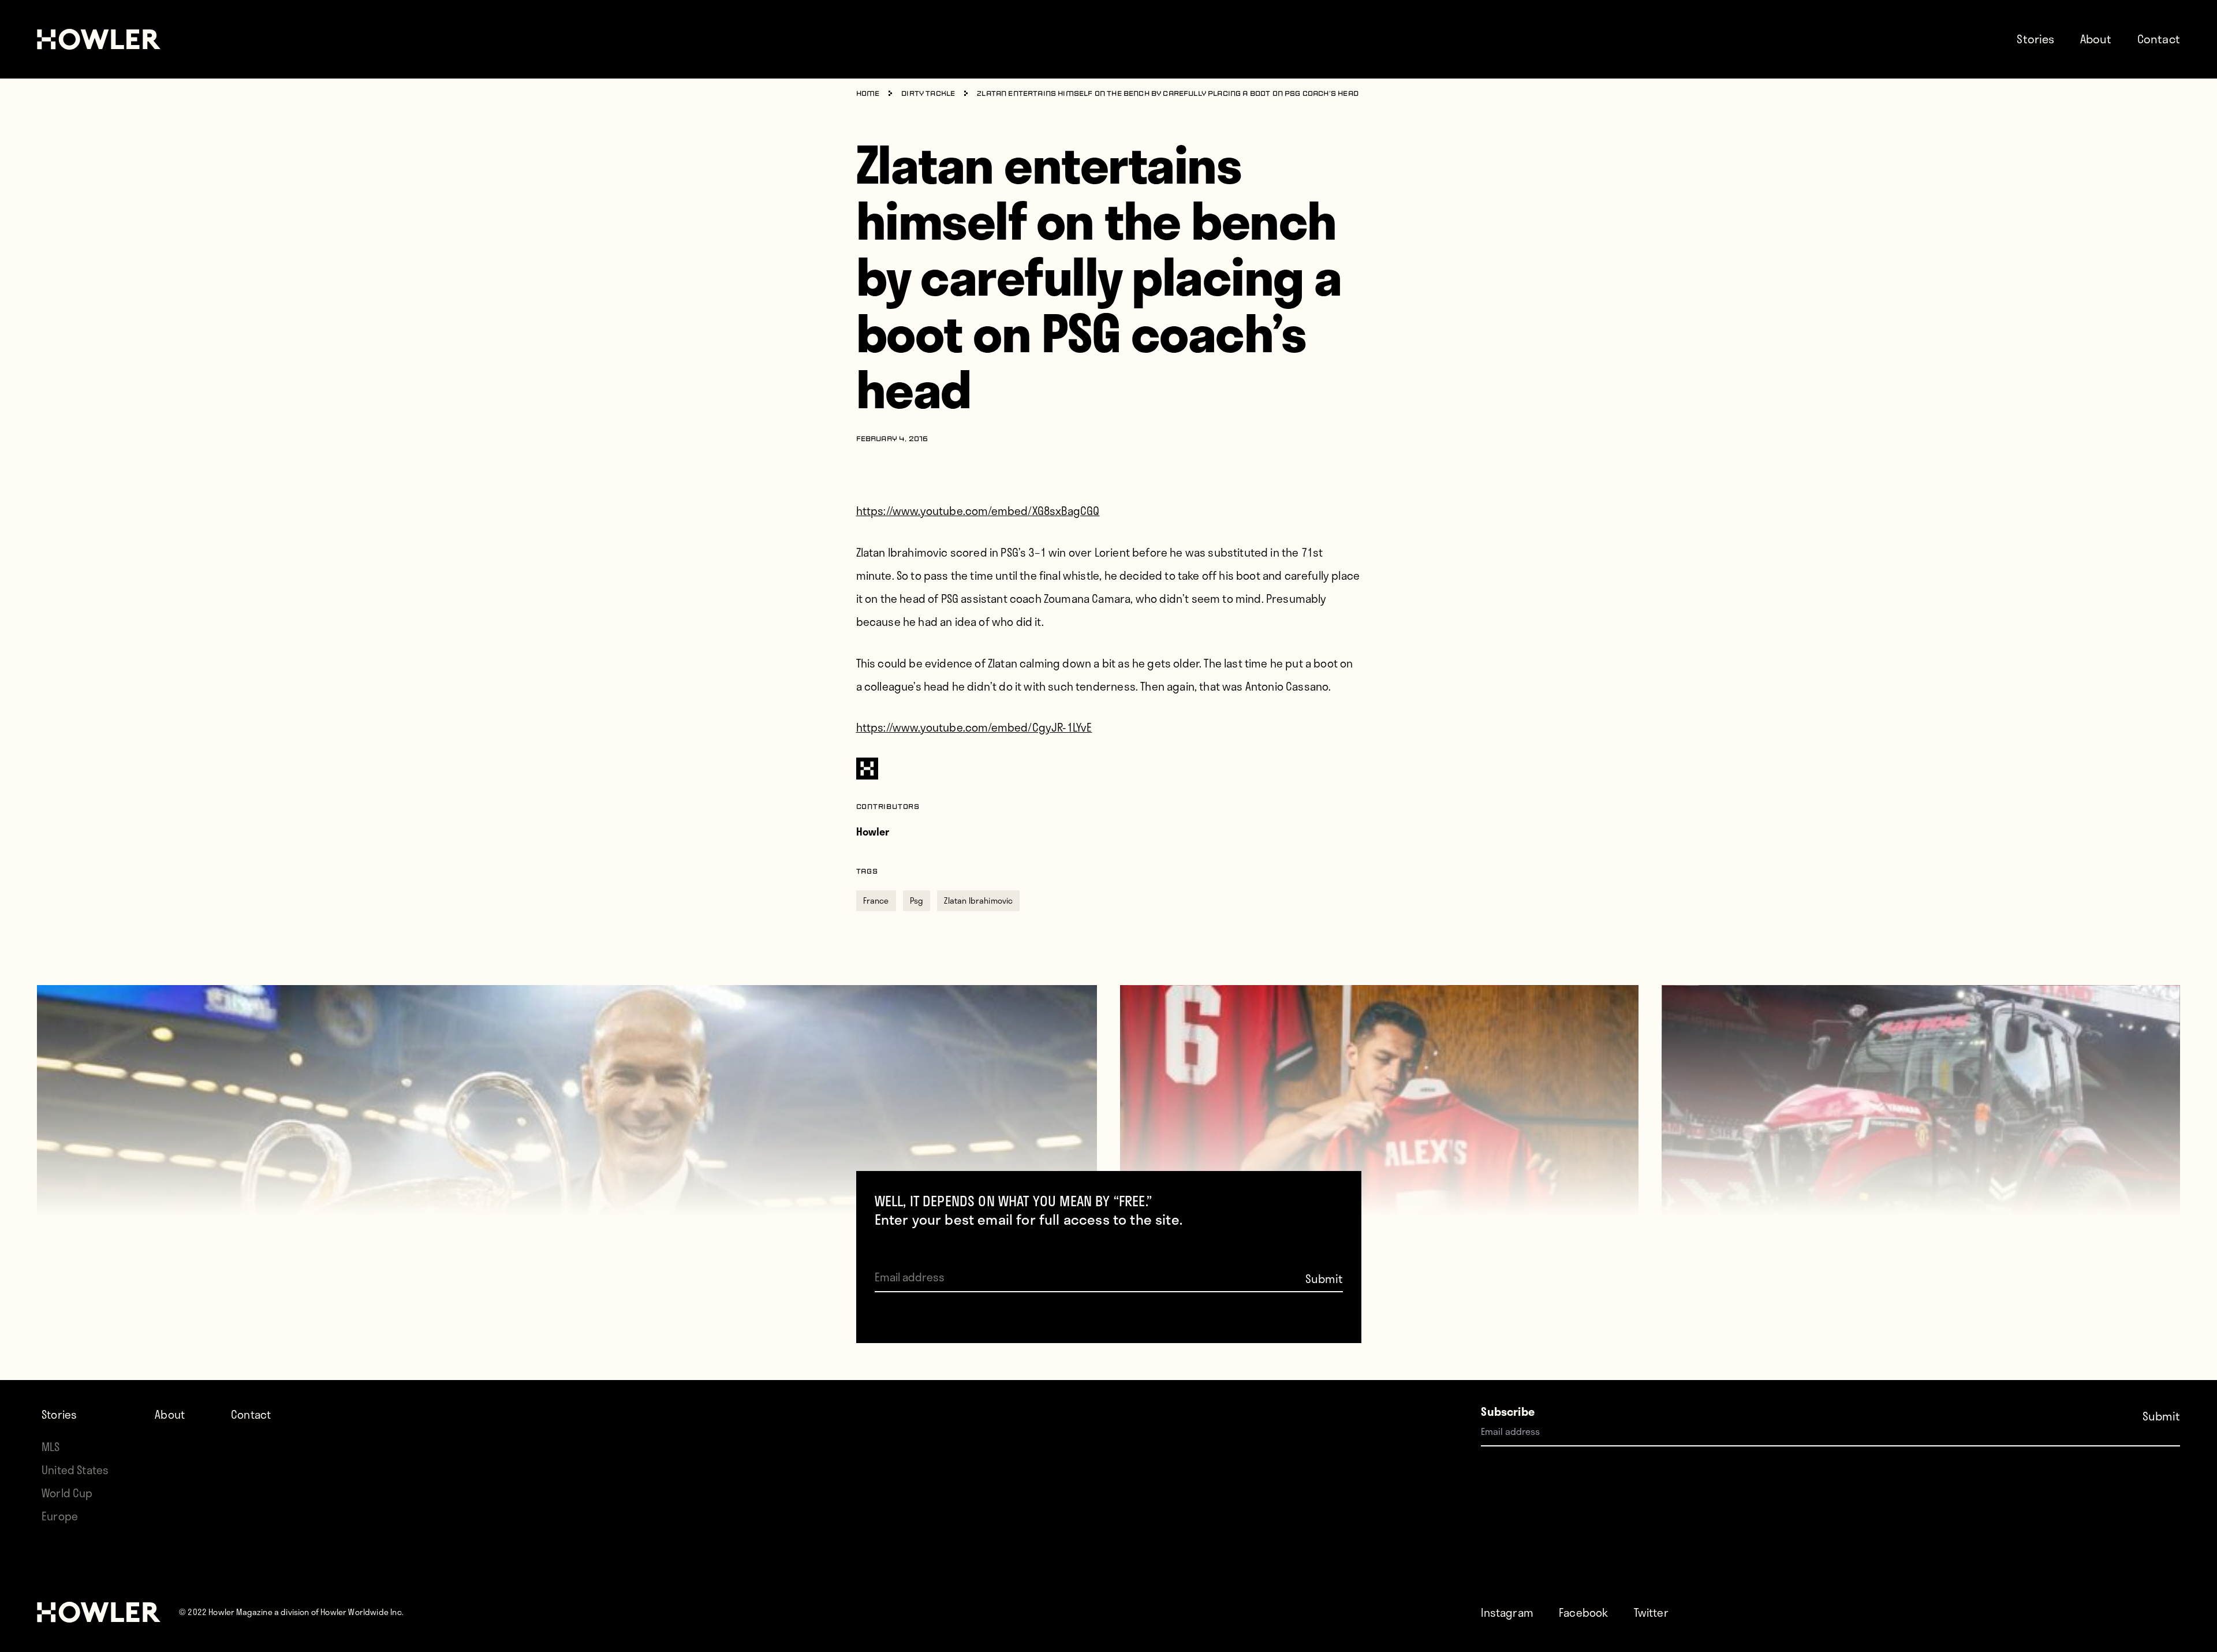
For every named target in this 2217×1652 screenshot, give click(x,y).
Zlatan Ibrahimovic (978, 900)
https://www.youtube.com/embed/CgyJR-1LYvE (974, 727)
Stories (2035, 39)
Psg (917, 900)
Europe (60, 1516)
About (2096, 39)
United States (75, 1470)
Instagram (1507, 1612)
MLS (51, 1447)
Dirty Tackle (928, 94)
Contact (2159, 39)
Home (868, 94)
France (876, 900)
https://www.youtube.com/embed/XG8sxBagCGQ (978, 511)
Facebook (1583, 1612)
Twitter (1651, 1612)
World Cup (67, 1493)
